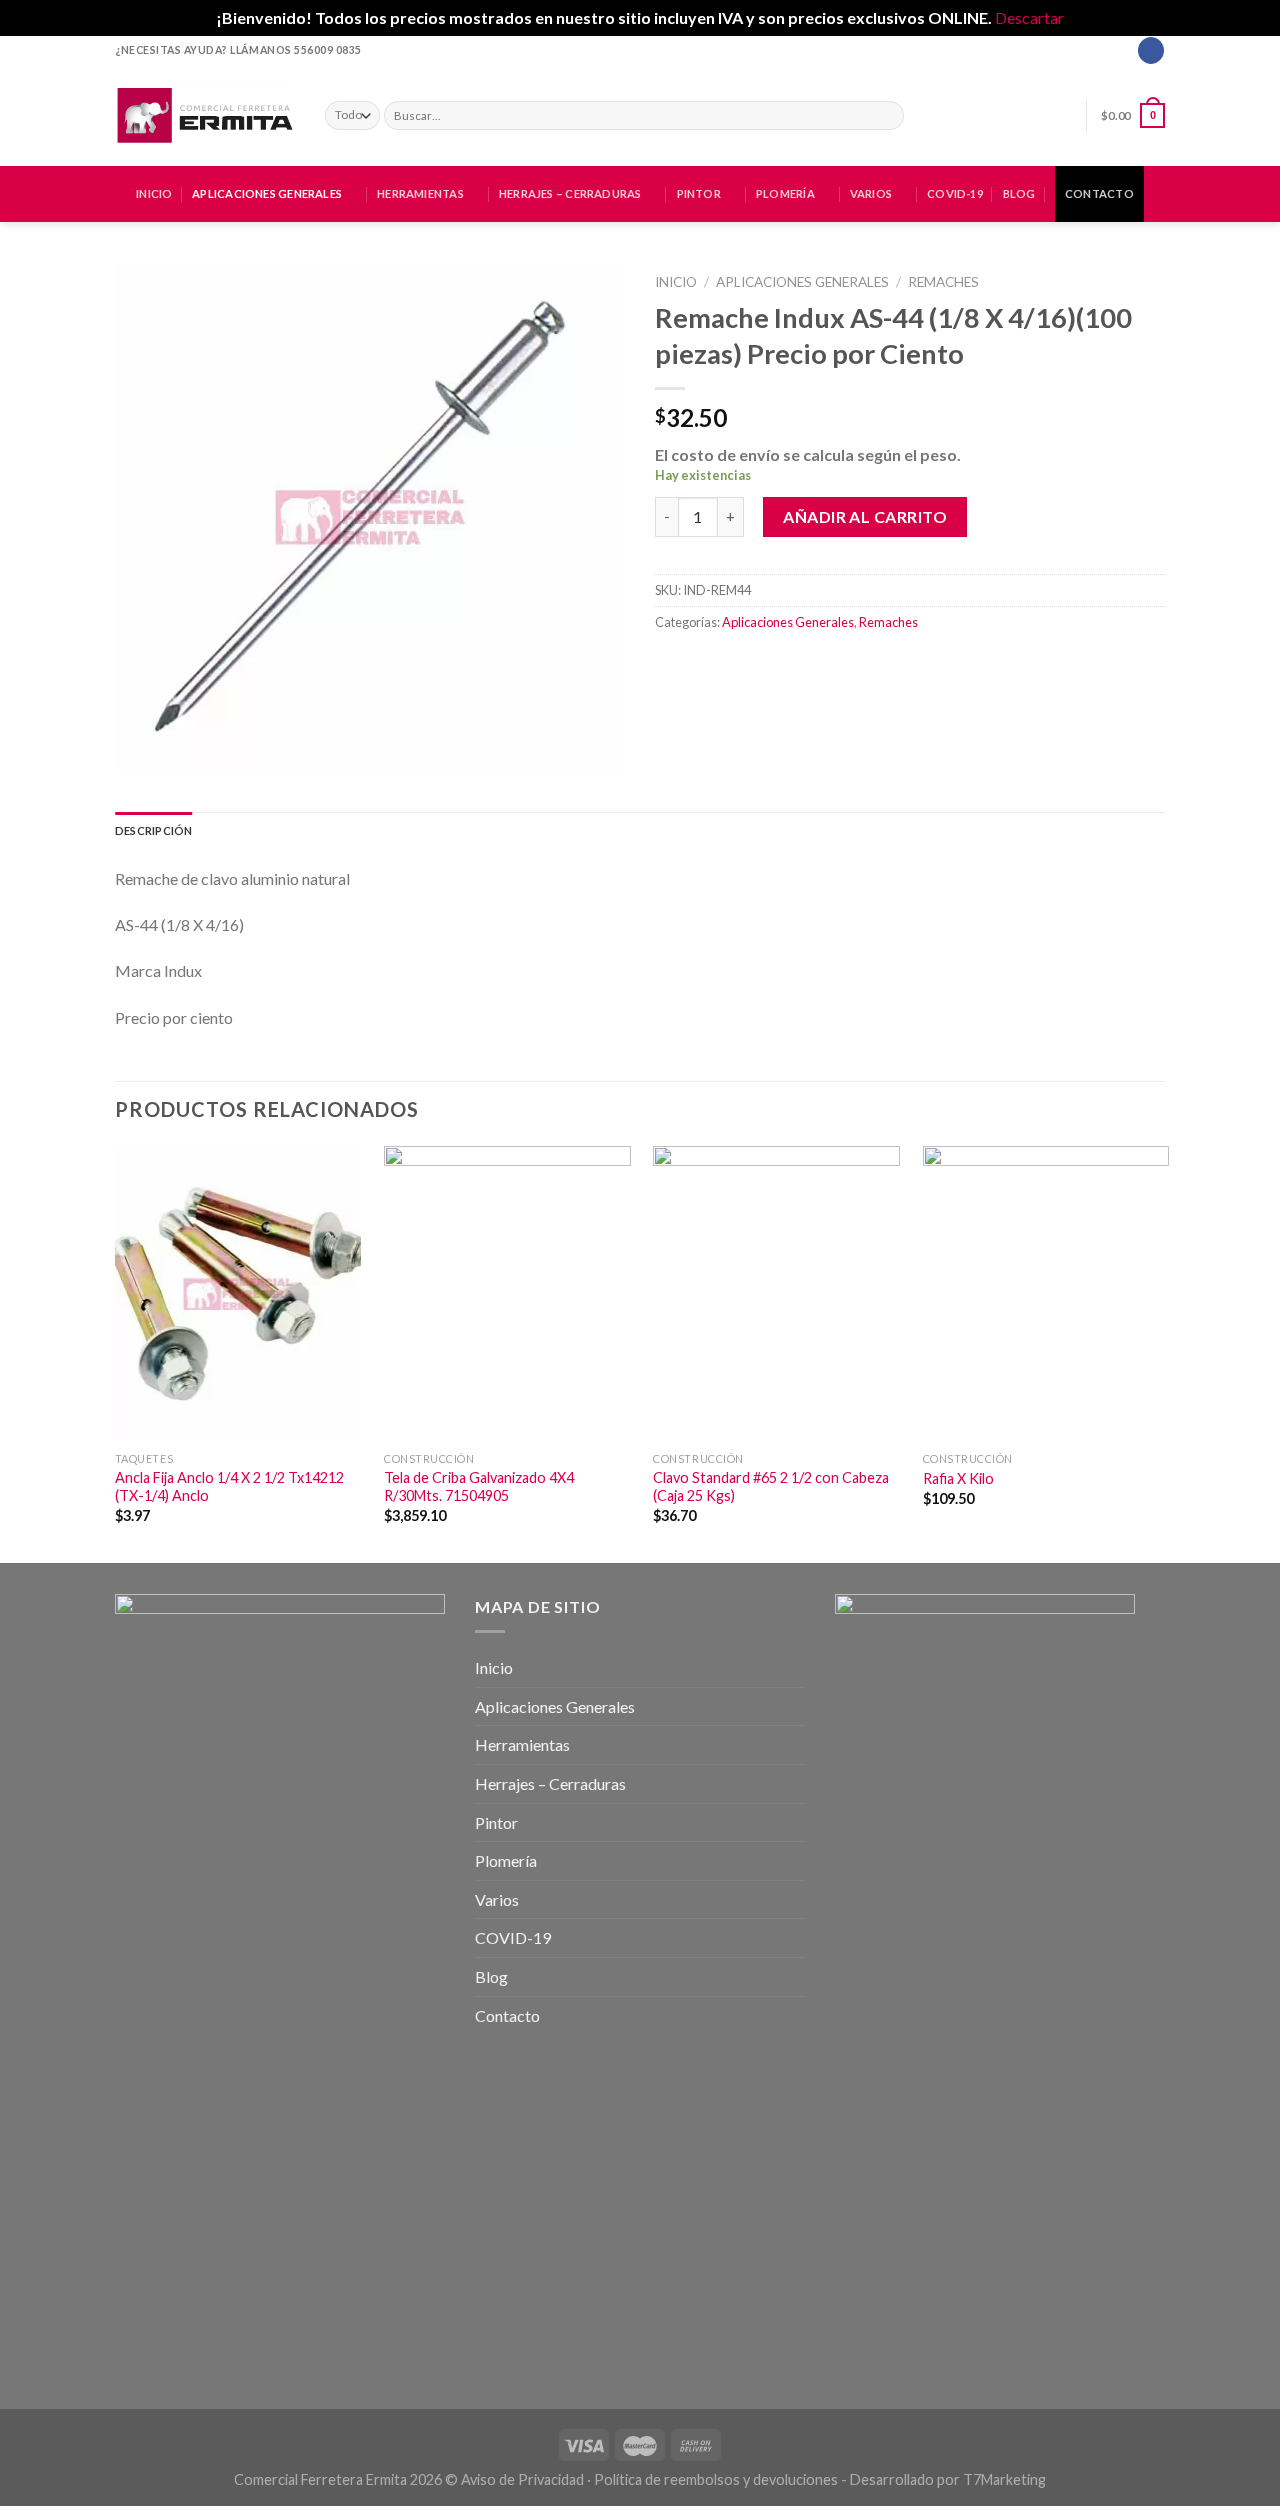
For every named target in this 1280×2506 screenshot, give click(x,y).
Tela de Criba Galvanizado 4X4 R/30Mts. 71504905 (479, 1487)
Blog (1019, 193)
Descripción (153, 830)
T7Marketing (1004, 2479)
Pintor (699, 193)
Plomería (785, 193)
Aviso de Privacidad (522, 2479)
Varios (871, 193)
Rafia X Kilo (958, 1478)
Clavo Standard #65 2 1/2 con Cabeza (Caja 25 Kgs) (771, 1487)
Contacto (1099, 193)
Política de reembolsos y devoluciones (716, 2479)
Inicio (154, 193)
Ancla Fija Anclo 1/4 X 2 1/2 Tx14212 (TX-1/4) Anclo (229, 1487)
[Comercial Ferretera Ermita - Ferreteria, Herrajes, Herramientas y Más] (205, 115)
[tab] (153, 831)
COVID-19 (955, 193)
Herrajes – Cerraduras (570, 193)
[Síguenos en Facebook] (1150, 50)
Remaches (943, 282)
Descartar (1029, 17)
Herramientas (420, 193)
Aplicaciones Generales (267, 193)
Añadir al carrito (865, 516)
